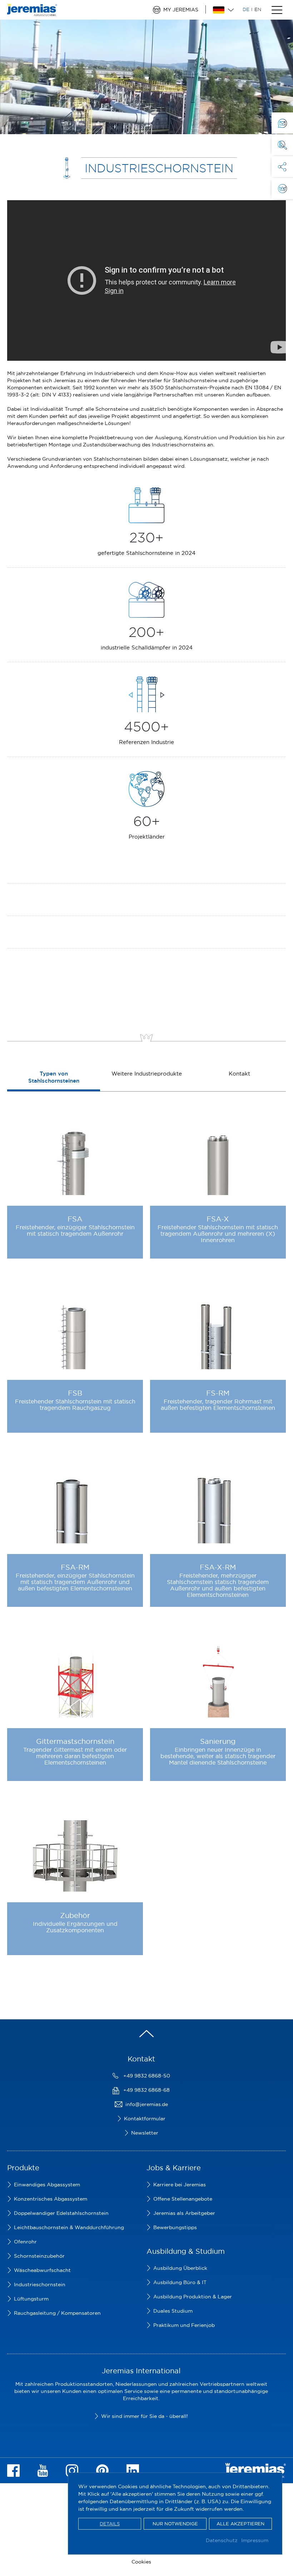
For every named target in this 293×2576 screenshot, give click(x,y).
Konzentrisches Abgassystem (51, 2199)
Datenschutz (222, 2540)
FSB (75, 1393)
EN (258, 9)
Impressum (255, 2540)
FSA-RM (75, 1567)
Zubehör (75, 1915)
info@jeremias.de (147, 2104)
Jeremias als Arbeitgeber (184, 2213)
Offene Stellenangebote (183, 2199)
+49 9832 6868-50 (147, 2076)
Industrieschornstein (40, 2284)
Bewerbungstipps (175, 2227)
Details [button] (110, 2524)
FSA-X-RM (218, 1567)
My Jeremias (181, 10)
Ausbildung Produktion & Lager (193, 2297)
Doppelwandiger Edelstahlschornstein (61, 2213)
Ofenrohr (25, 2242)
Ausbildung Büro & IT (180, 2282)
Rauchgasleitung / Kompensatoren (57, 2313)
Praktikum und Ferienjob (184, 2325)
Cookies (141, 2562)
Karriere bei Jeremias (180, 2185)
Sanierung (218, 1741)
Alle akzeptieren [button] (240, 2524)
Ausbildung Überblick (180, 2268)
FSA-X (218, 1219)
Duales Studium (173, 2311)
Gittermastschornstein (75, 1741)
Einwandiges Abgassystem (47, 2185)
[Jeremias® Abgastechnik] (32, 12)
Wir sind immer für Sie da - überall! (145, 2416)
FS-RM (218, 1393)
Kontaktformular (145, 2119)
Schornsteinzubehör (39, 2256)
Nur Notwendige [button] (175, 2524)
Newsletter (145, 2133)
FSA (75, 1219)
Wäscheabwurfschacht (42, 2270)
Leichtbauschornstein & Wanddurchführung (69, 2227)
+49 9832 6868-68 (146, 2090)
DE (246, 9)
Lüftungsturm (31, 2299)
